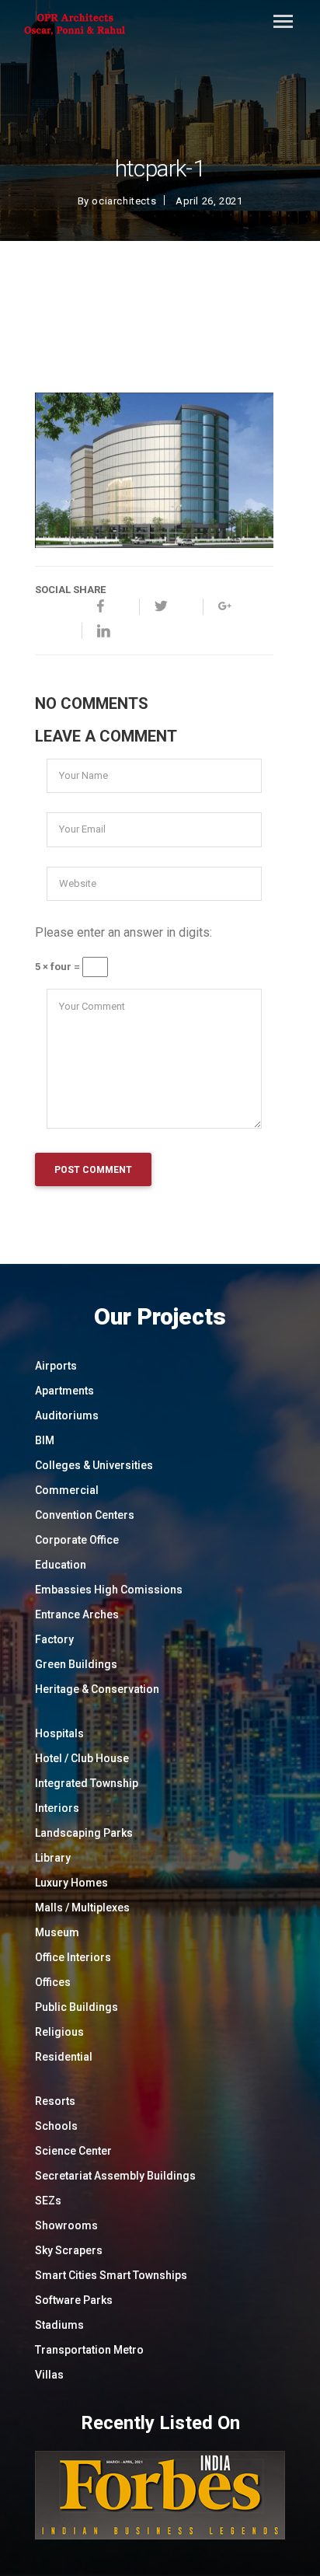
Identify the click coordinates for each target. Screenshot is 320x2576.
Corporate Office (77, 1540)
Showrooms (66, 2225)
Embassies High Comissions (109, 1590)
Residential (64, 2057)
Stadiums (59, 2325)
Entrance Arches (77, 1614)
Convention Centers (85, 1515)
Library (53, 1858)
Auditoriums (67, 1415)
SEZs (48, 2201)
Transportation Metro (89, 2350)
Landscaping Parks (84, 1833)
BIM (45, 1440)
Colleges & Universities (94, 1465)
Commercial (67, 1490)
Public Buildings (77, 2007)
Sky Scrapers (69, 2250)
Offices (53, 1982)
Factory (54, 1639)
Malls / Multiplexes (82, 1908)
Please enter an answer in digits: (123, 932)
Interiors (57, 1808)
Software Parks (74, 2300)
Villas (49, 2375)
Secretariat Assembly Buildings (115, 2176)
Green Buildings (76, 1664)
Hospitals (59, 1733)
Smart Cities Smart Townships (111, 2275)
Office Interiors (73, 1957)
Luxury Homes (71, 1883)
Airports (56, 1366)
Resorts (55, 2101)
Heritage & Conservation (97, 1689)
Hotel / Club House (82, 1758)
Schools (56, 2126)
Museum (57, 1932)
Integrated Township (87, 1783)
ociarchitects (124, 201)
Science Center (73, 2151)
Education (61, 1565)
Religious (59, 2032)
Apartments (64, 1391)
